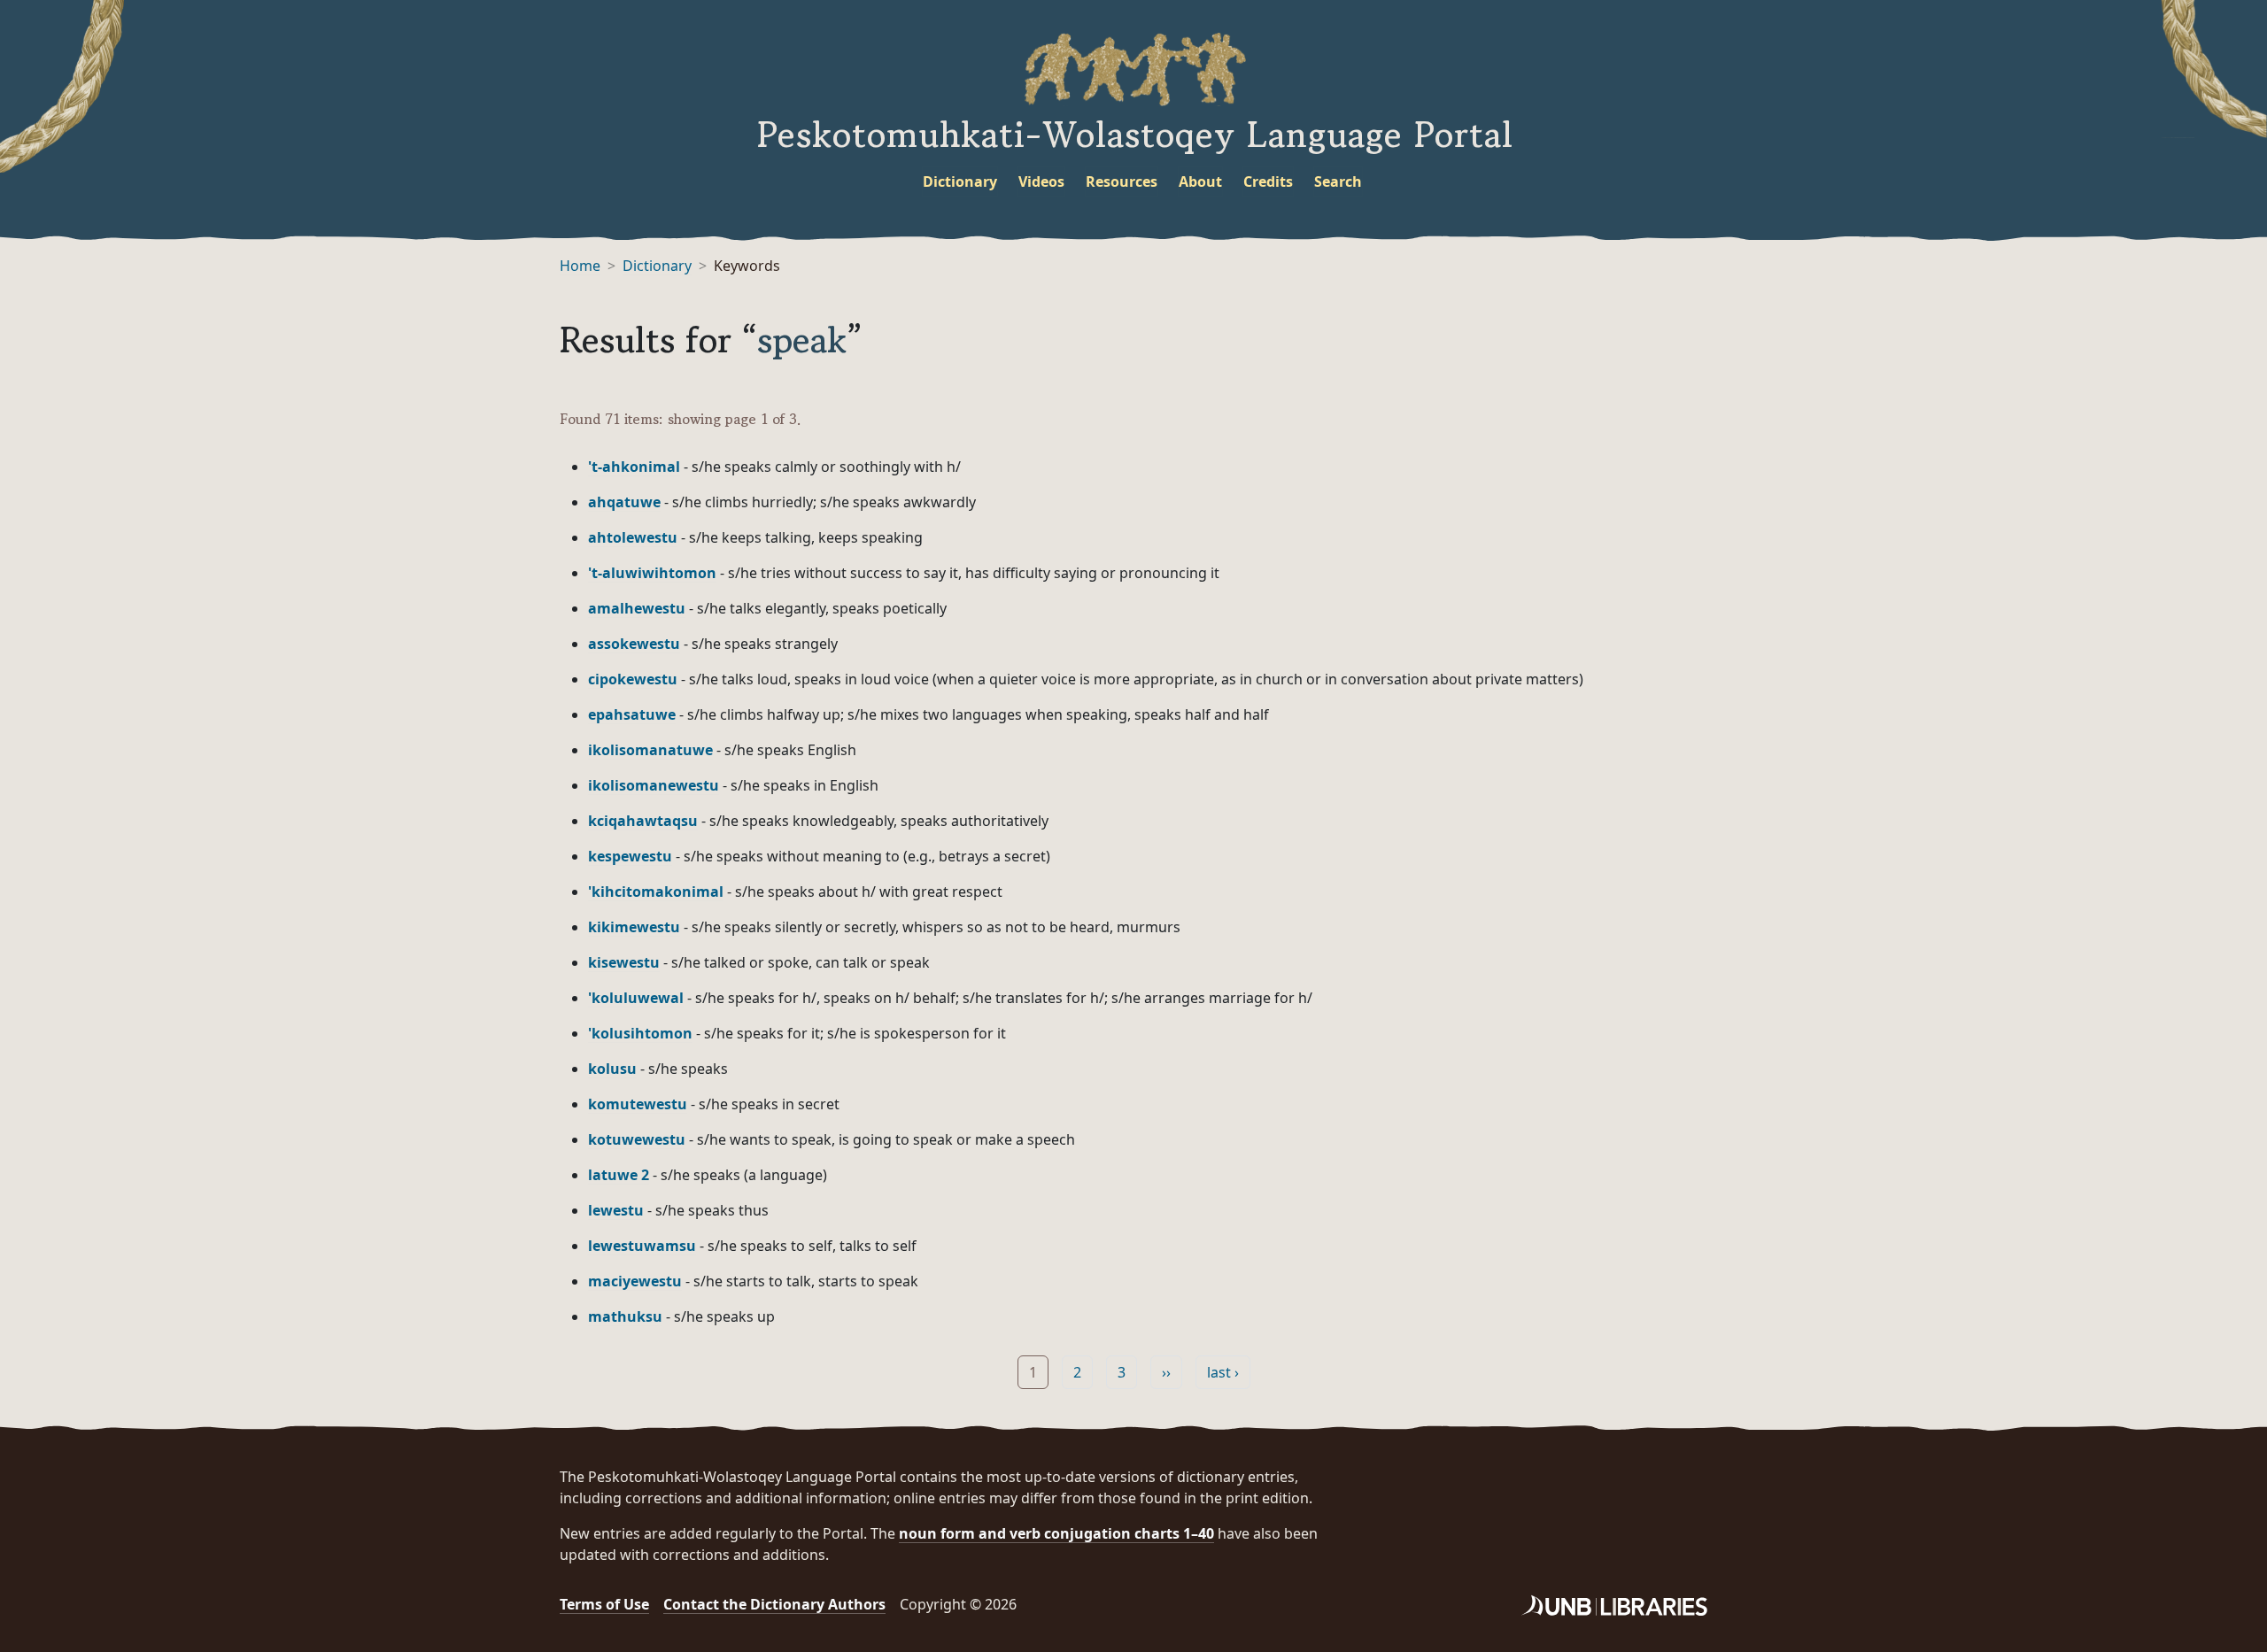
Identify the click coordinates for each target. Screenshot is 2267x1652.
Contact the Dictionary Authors (774, 1604)
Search (1338, 181)
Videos (1041, 181)
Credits (1268, 181)
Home (580, 266)
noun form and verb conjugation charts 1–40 (1056, 1533)
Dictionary (960, 181)
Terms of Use (604, 1604)
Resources (1122, 181)
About (1200, 181)
